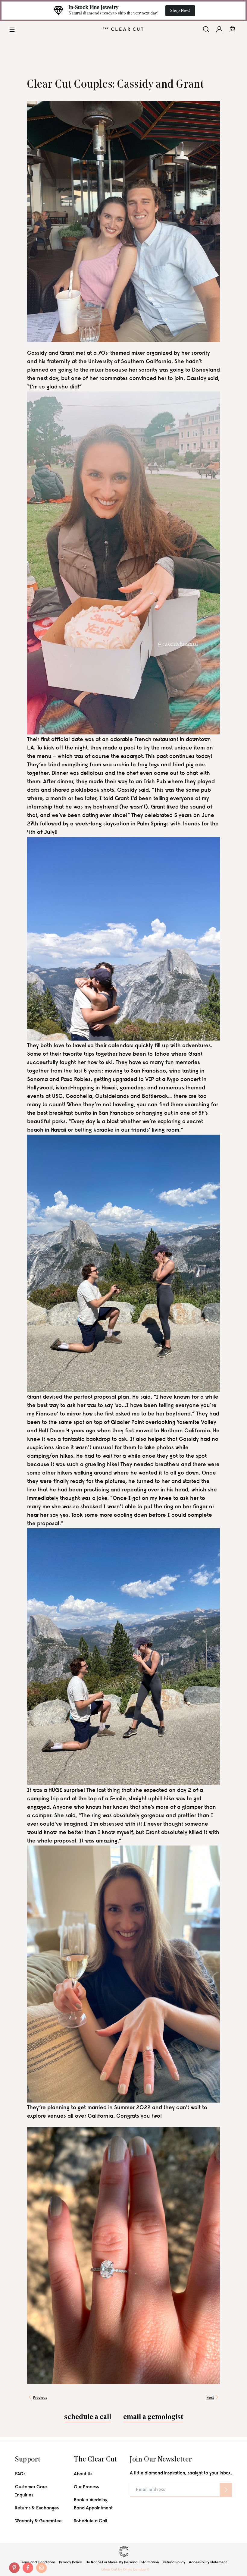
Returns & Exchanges (37, 2508)
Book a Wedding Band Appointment (93, 2504)
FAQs (20, 2474)
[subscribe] (226, 2490)
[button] (12, 29)
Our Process (86, 2487)
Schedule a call (88, 2417)
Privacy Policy (70, 2562)
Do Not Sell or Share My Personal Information (122, 2562)
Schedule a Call (91, 2521)
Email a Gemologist (153, 2417)
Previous (40, 2398)
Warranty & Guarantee (38, 2521)
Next (210, 2398)
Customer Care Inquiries (31, 2491)
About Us (83, 2474)
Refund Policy (174, 2562)
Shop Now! (180, 11)
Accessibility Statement (208, 2562)
